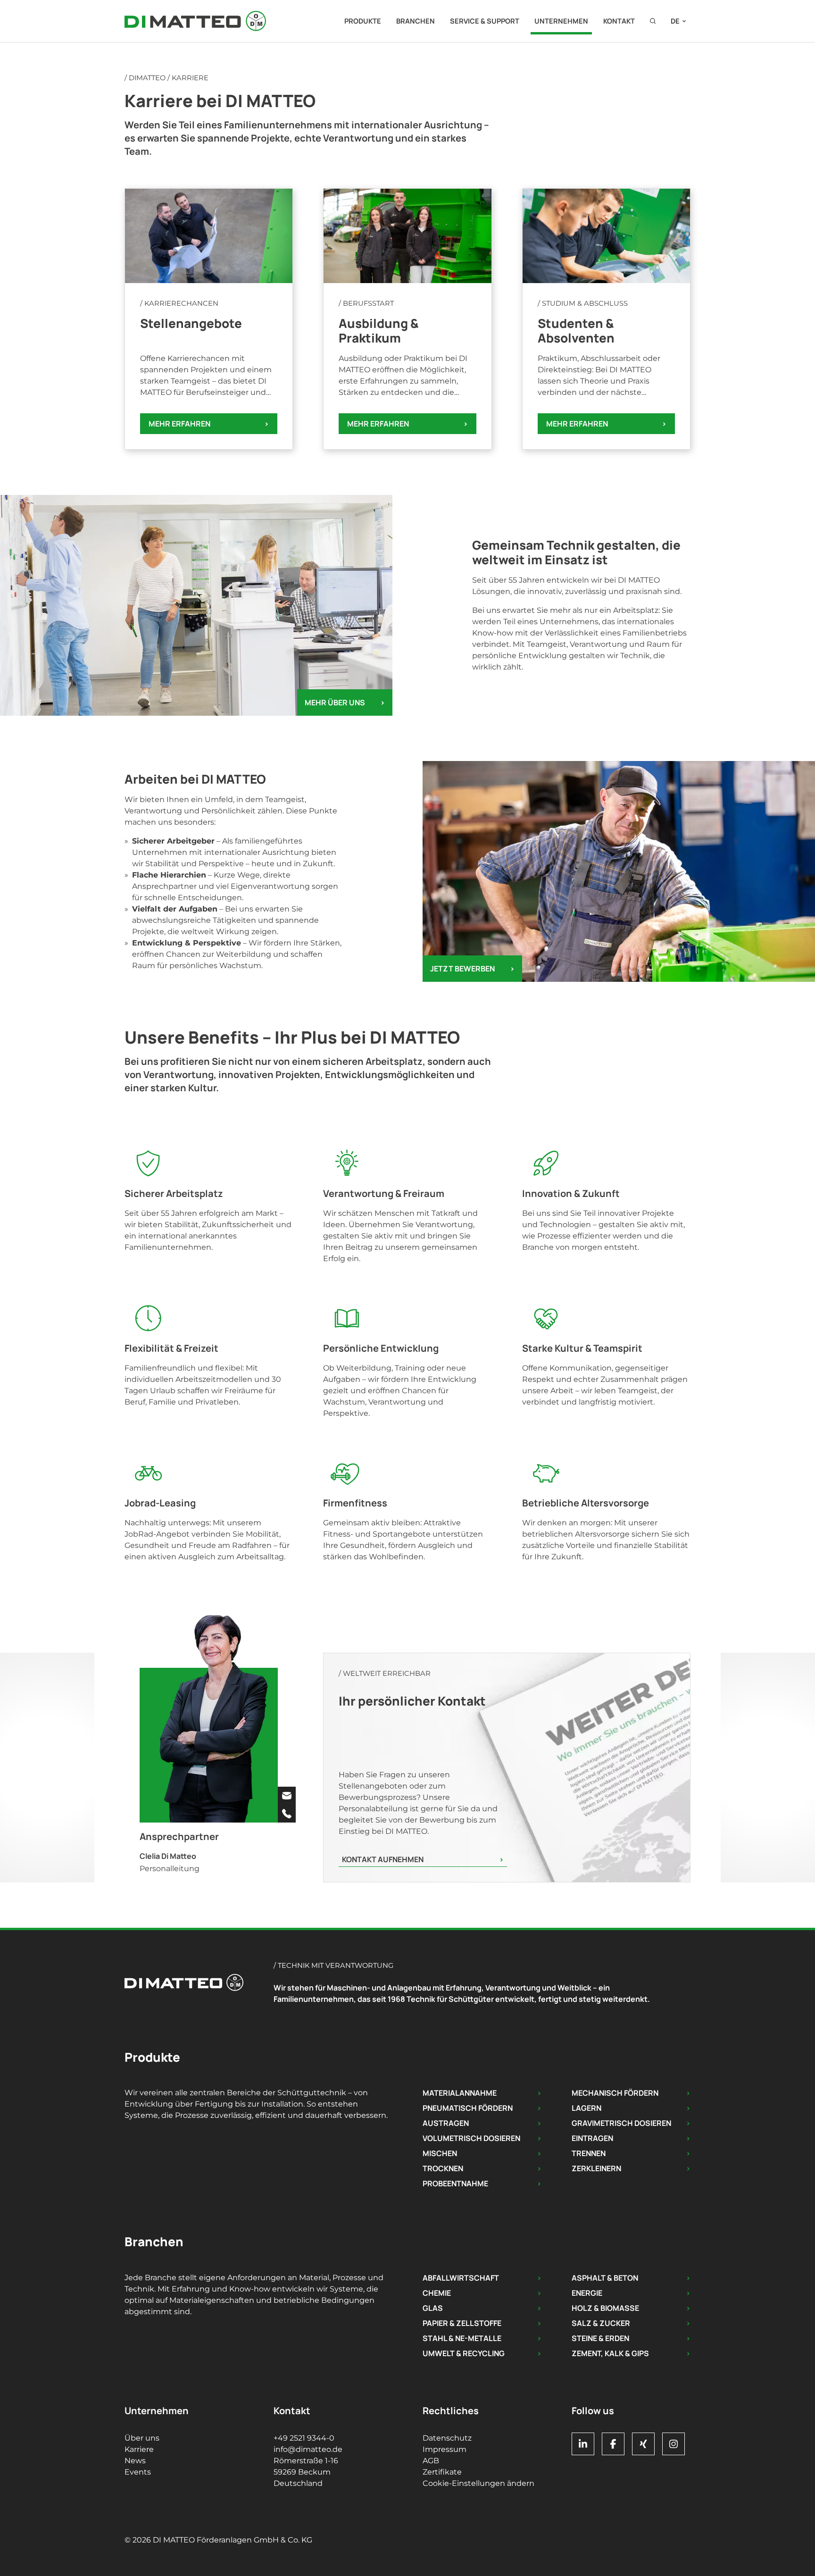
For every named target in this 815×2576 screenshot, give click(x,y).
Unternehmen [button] (561, 21)
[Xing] (643, 2444)
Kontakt (619, 21)
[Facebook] (613, 2444)
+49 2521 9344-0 (304, 2438)
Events (138, 2472)
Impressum (445, 2449)
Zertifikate (442, 2472)
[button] (653, 21)
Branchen (416, 21)
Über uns (142, 2438)
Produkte (363, 21)
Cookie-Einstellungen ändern (478, 2483)
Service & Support (485, 21)
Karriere (139, 2449)
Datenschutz (447, 2438)
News (135, 2461)
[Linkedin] (583, 2444)
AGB (431, 2461)
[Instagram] (674, 2444)
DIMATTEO (147, 78)
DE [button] (675, 21)
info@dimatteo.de (308, 2449)
